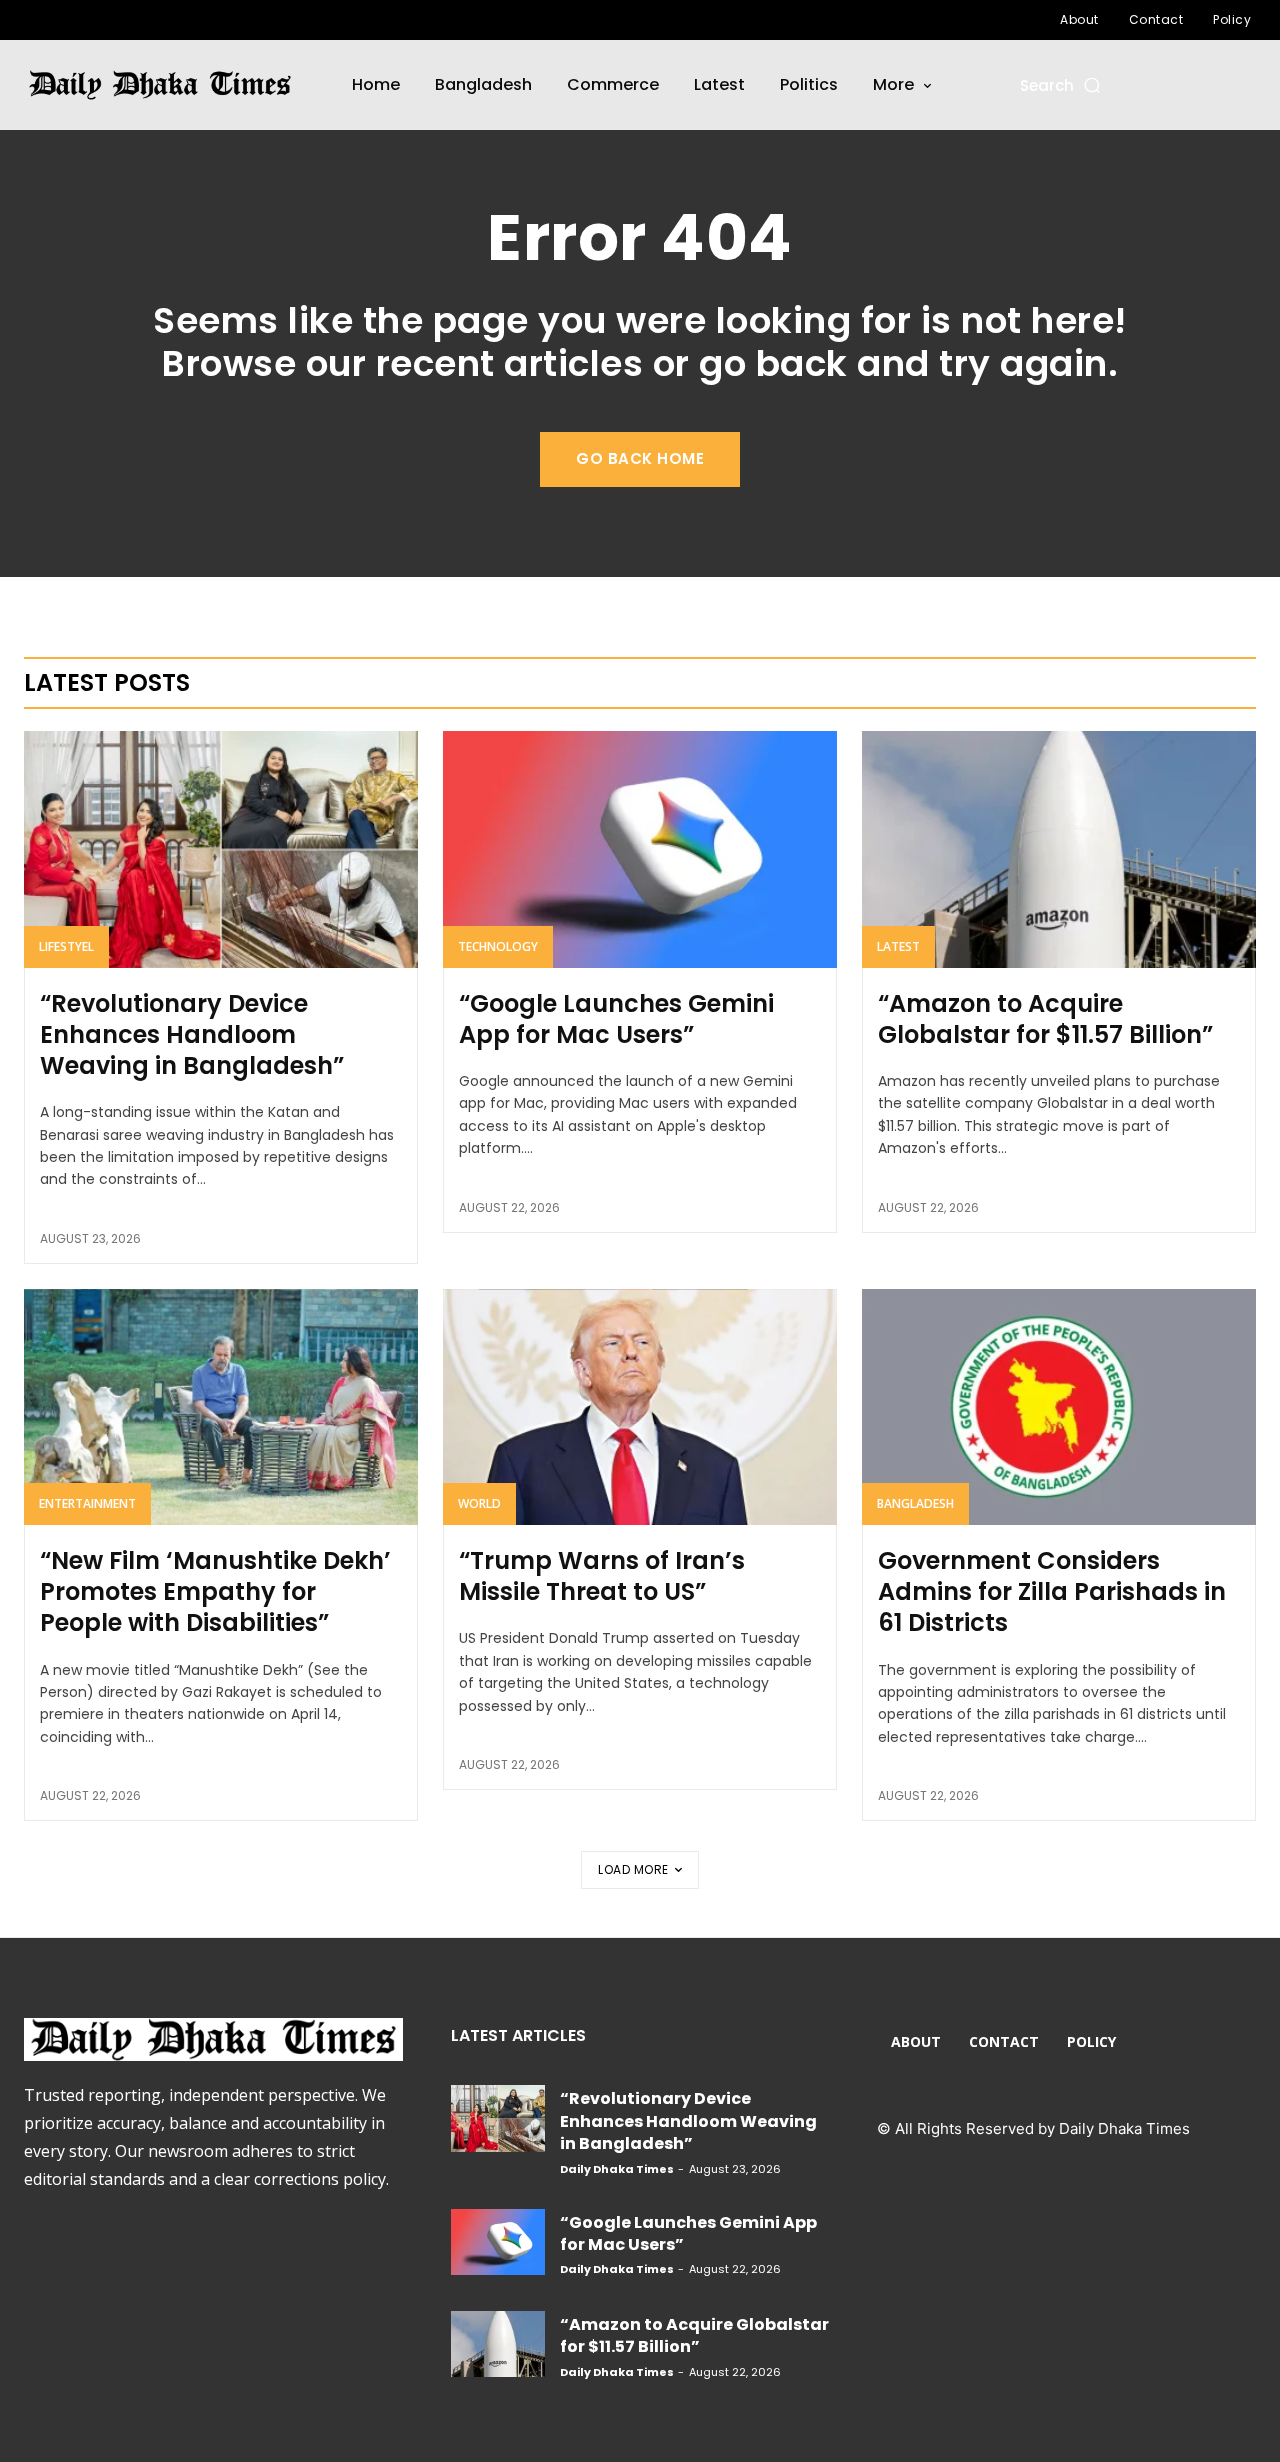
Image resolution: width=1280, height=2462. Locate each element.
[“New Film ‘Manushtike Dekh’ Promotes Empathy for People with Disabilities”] (221, 1407)
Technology (498, 946)
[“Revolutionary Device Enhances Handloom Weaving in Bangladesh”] (221, 849)
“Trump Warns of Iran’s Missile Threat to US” (602, 1576)
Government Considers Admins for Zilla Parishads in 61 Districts (1052, 1591)
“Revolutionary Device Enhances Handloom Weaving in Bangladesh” (192, 1034)
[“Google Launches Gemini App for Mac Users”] (640, 849)
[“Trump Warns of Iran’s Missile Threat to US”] (640, 1407)
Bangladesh (915, 1503)
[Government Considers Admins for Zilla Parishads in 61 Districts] (1059, 1407)
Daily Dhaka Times (617, 2169)
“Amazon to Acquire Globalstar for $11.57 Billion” (1045, 1019)
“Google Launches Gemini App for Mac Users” (616, 1019)
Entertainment (87, 1503)
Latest (898, 946)
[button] (1061, 85)
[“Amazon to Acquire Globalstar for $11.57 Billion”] (1059, 849)
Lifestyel (66, 946)
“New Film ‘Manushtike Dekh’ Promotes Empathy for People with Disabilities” (215, 1591)
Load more (633, 1869)
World (479, 1503)
